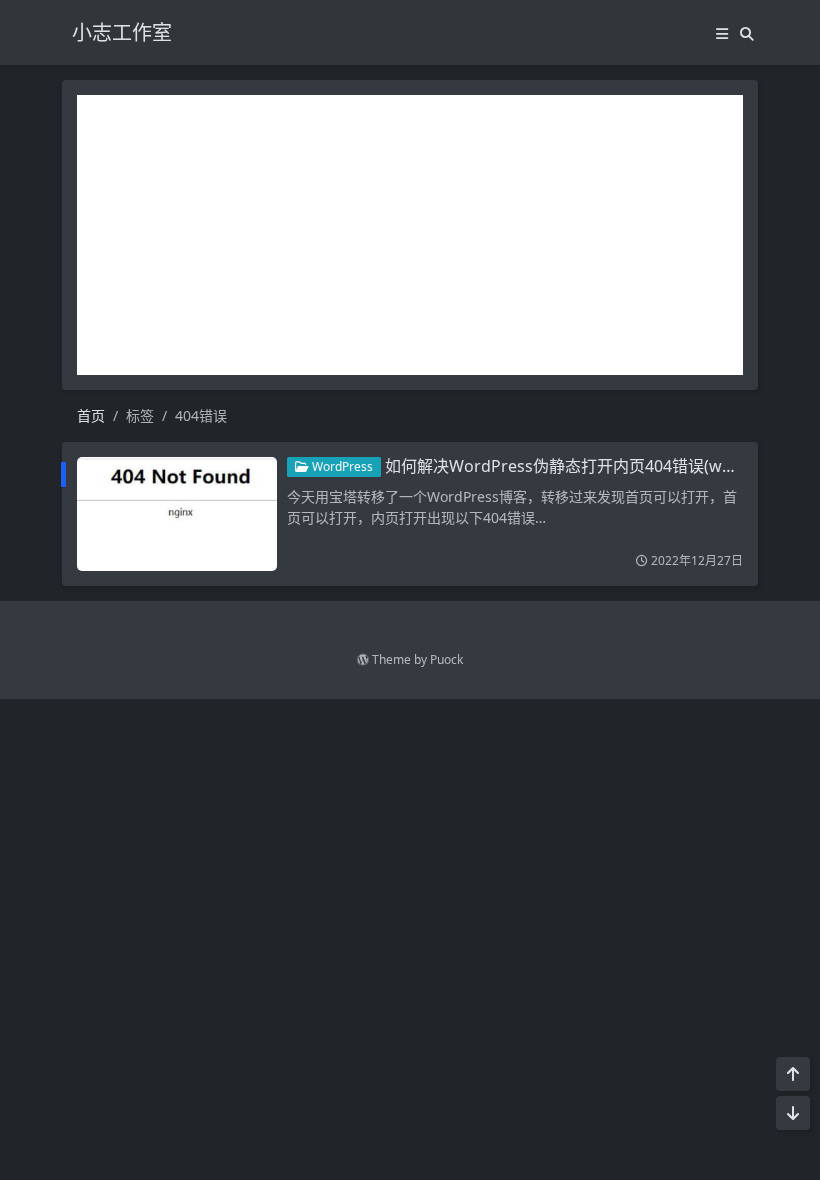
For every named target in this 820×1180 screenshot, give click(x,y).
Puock (446, 659)
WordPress (341, 466)
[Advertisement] (410, 235)
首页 (91, 415)
